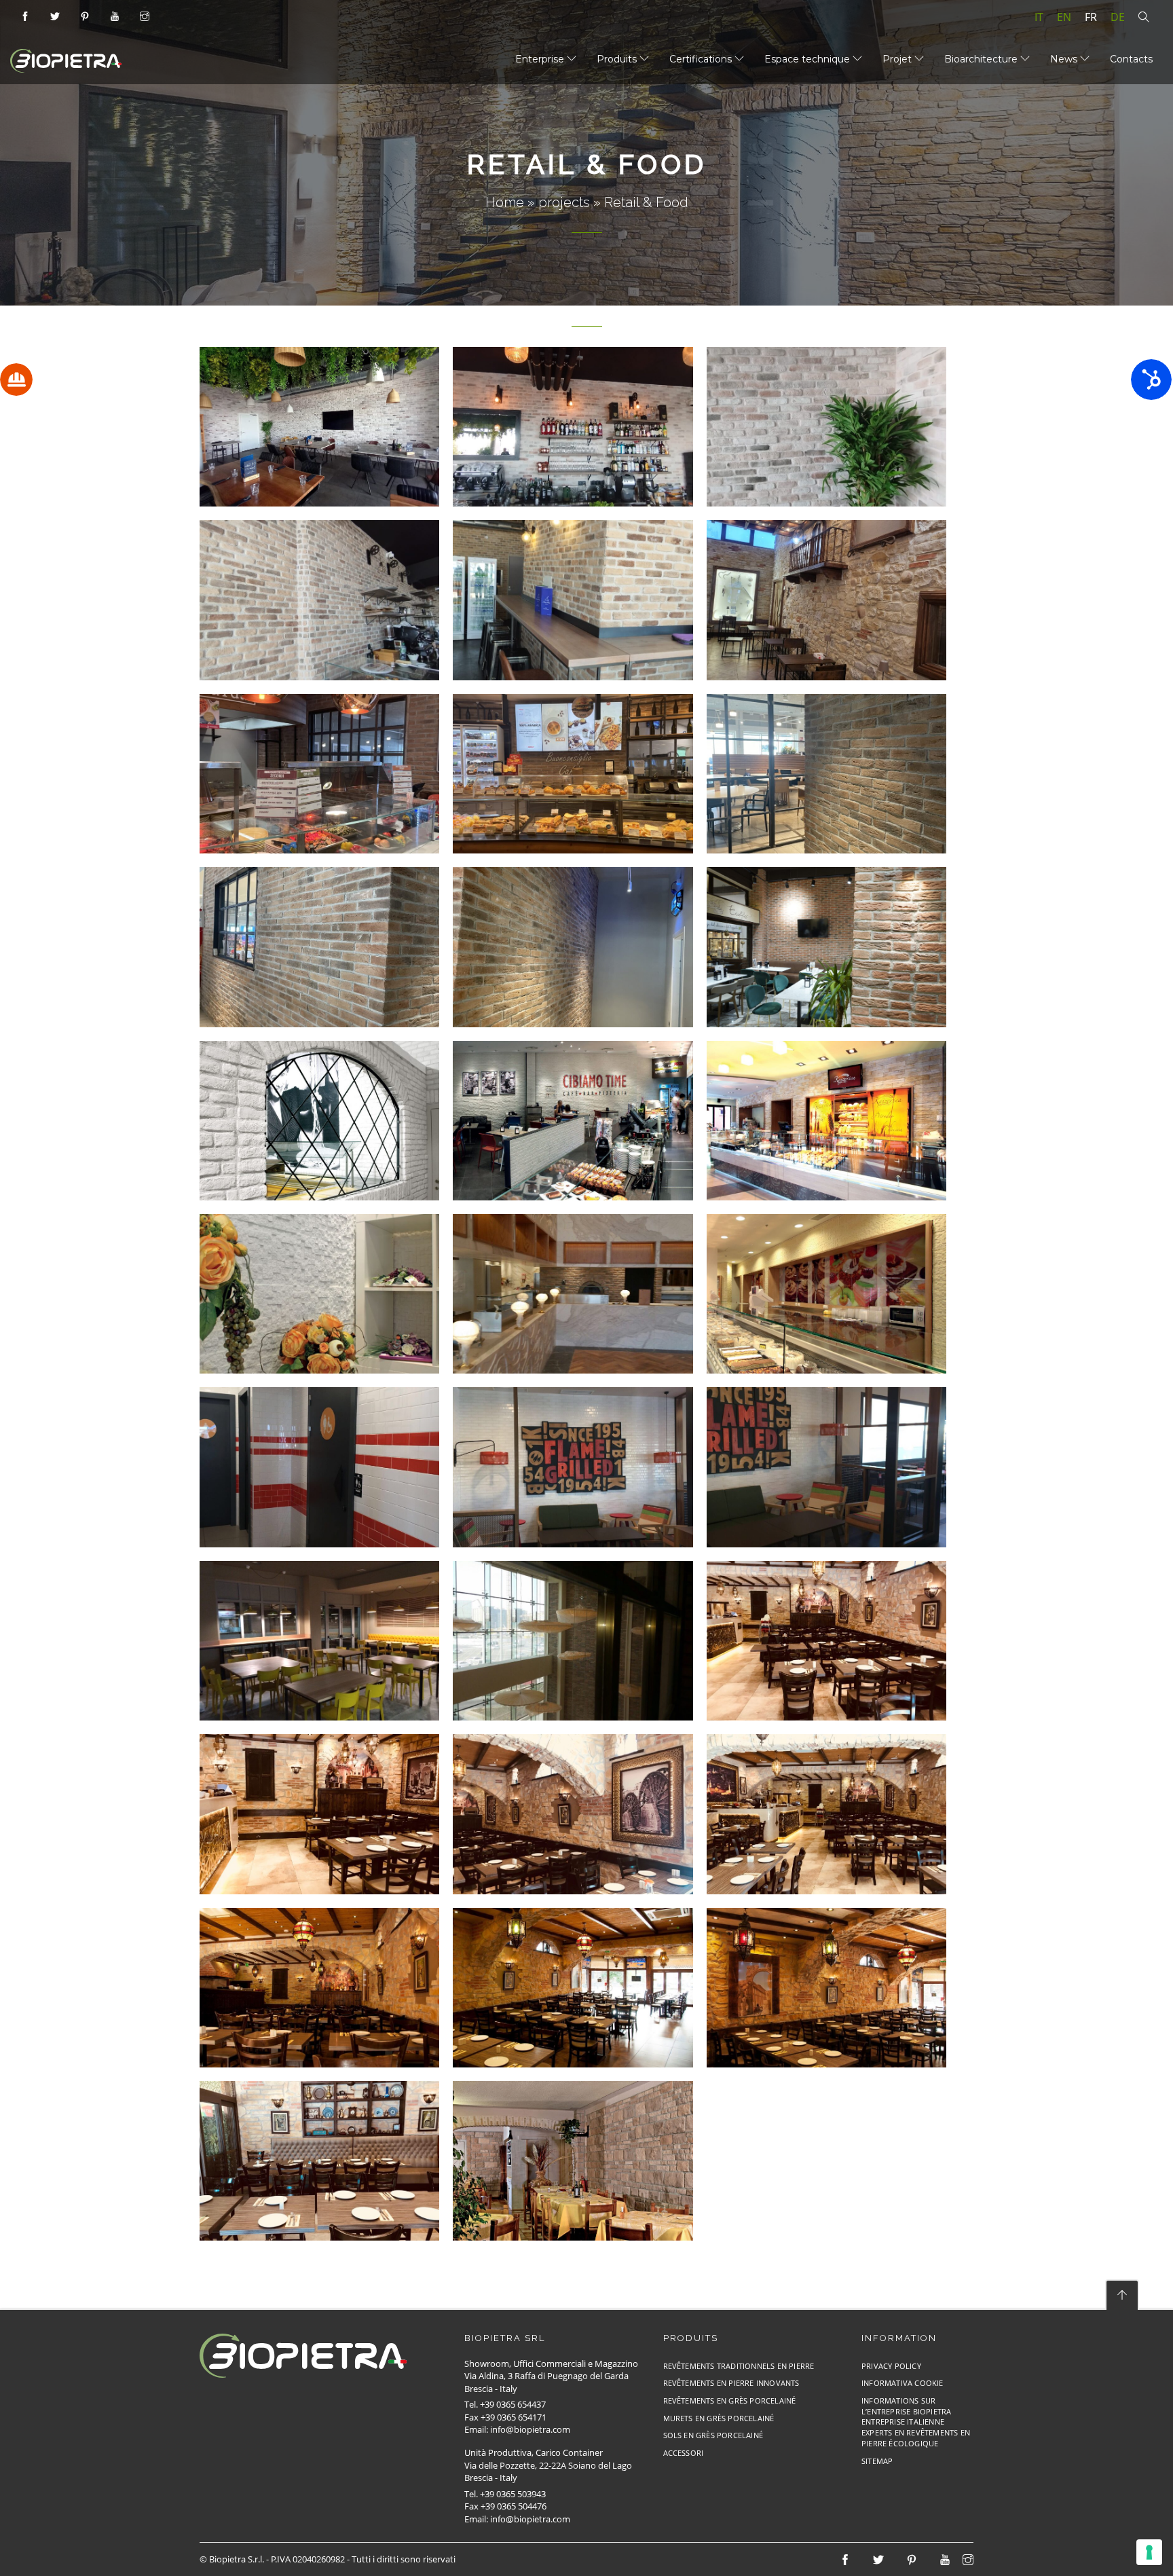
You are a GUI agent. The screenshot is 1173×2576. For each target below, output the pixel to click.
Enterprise (541, 59)
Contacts (1131, 59)
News (1065, 59)
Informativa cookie (902, 2383)
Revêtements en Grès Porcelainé (730, 2400)
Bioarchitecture (982, 59)
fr (1091, 17)
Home (505, 202)
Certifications (702, 59)
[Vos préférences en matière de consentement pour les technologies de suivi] (1149, 2552)
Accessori (684, 2453)
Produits (618, 59)
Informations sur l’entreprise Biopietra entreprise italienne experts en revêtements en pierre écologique (916, 2422)
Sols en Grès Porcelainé (713, 2435)
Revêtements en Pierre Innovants (731, 2383)
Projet (898, 59)
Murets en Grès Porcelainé (719, 2418)
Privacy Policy (891, 2366)
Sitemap (877, 2461)
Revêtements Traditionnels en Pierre (739, 2366)
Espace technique (808, 59)
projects (564, 202)
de (1118, 17)
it (1039, 17)
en (1064, 17)
